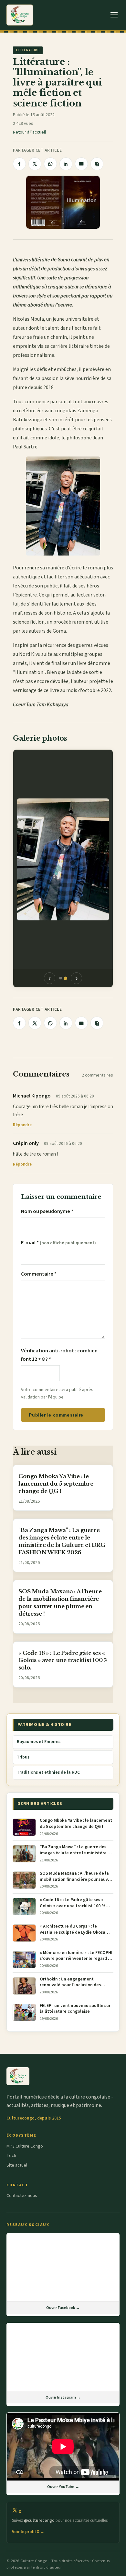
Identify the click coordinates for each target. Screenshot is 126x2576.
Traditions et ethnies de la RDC (48, 1772)
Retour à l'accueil (29, 132)
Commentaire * (39, 1274)
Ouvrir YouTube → (63, 2487)
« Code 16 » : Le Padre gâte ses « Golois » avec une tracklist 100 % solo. (63, 1660)
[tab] (61, 978)
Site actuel (17, 2165)
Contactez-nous (22, 2196)
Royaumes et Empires (39, 1742)
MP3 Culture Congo (25, 2146)
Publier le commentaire (56, 1415)
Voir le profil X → (28, 2532)
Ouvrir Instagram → (63, 2397)
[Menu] (114, 15)
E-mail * (58, 1243)
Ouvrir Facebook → (63, 2308)
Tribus (23, 1757)
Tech (11, 2156)
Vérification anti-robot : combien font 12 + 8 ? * (59, 1355)
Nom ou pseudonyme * (47, 1211)
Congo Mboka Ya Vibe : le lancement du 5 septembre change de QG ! (56, 1484)
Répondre (22, 1125)
